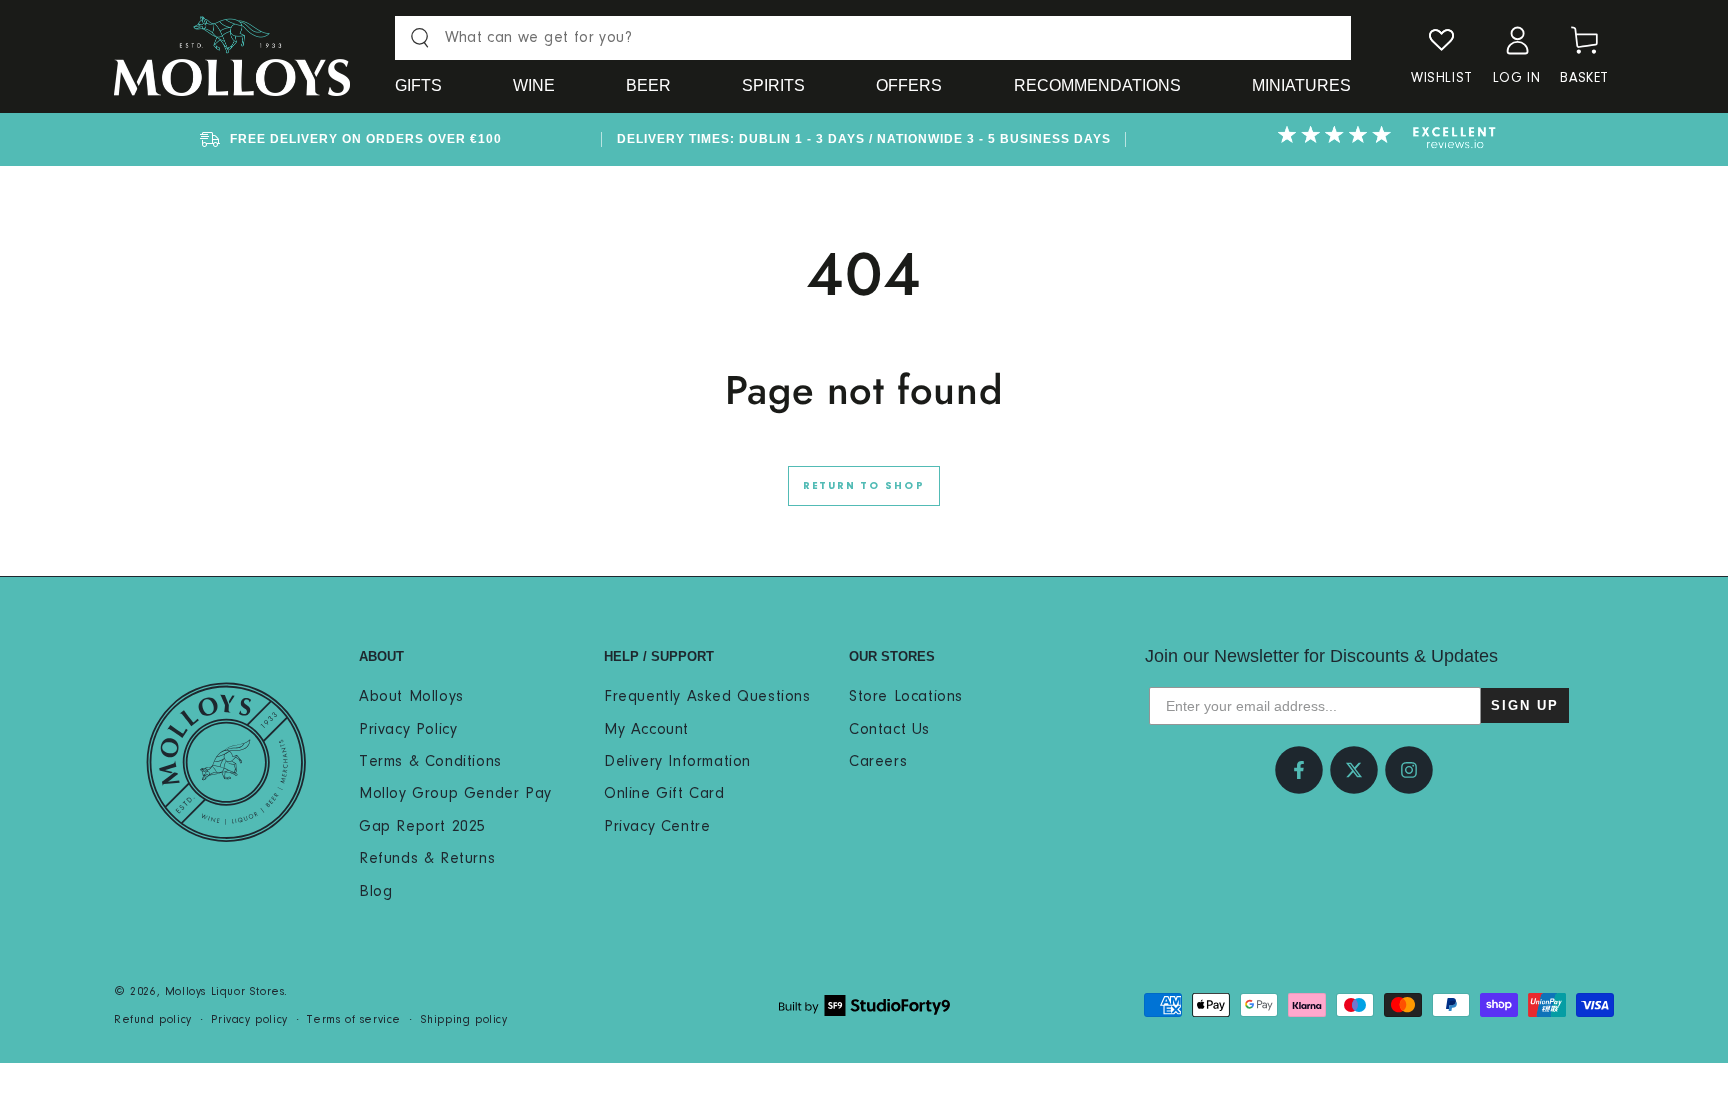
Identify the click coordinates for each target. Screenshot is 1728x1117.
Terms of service (354, 1020)
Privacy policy (249, 1020)
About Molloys (411, 697)
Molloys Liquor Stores (225, 992)
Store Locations (906, 697)
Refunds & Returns (427, 859)
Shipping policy (464, 1020)
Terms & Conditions (430, 762)
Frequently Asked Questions (707, 697)
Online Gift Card (664, 794)
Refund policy (153, 1020)
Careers (878, 762)
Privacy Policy (408, 730)
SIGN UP (1525, 705)
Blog (375, 892)
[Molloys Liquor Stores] (226, 762)
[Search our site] (420, 38)
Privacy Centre (657, 827)
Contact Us (889, 730)
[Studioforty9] (864, 1005)
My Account (646, 730)
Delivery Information (677, 762)
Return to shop (864, 486)
